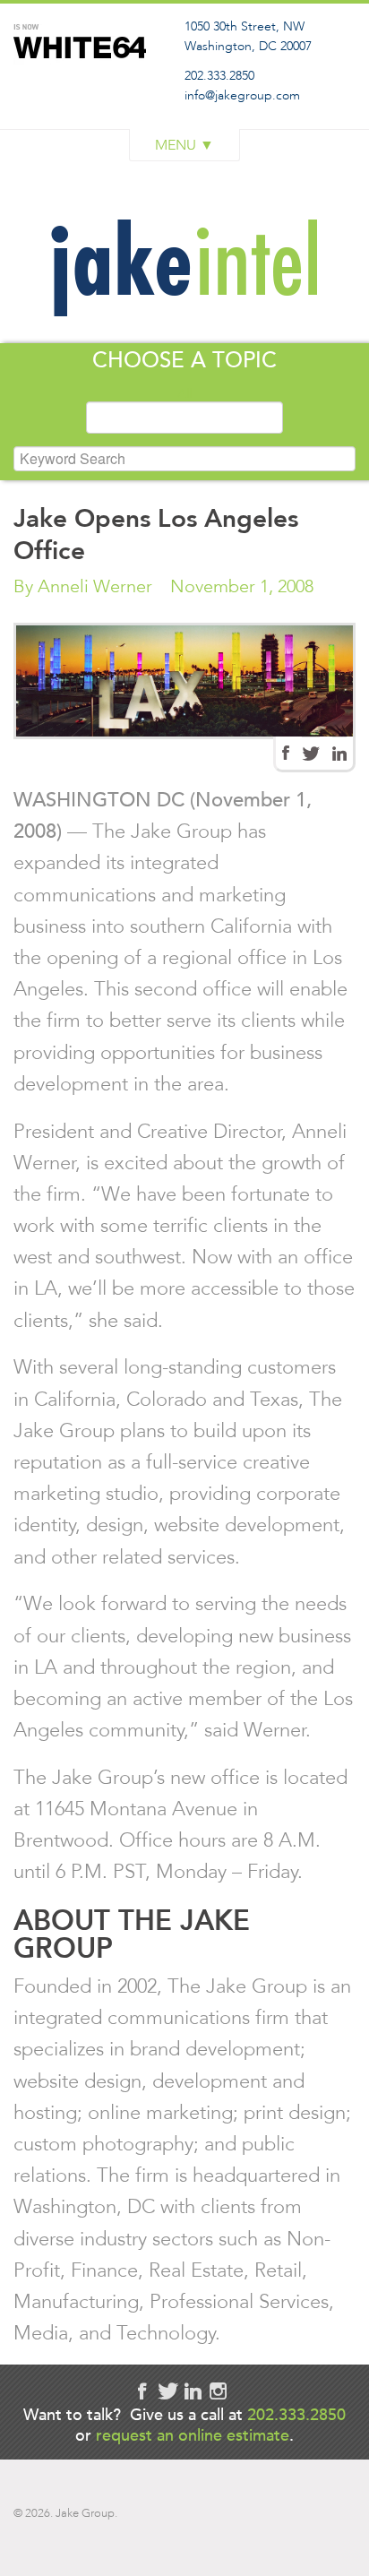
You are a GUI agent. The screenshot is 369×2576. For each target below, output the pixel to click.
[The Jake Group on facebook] (142, 2391)
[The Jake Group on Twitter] (311, 754)
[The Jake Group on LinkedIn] (339, 754)
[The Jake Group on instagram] (218, 2391)
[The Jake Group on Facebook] (286, 753)
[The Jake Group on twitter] (167, 2391)
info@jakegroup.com (242, 95)
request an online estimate (193, 2435)
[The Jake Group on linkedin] (193, 2391)
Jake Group (85, 84)
